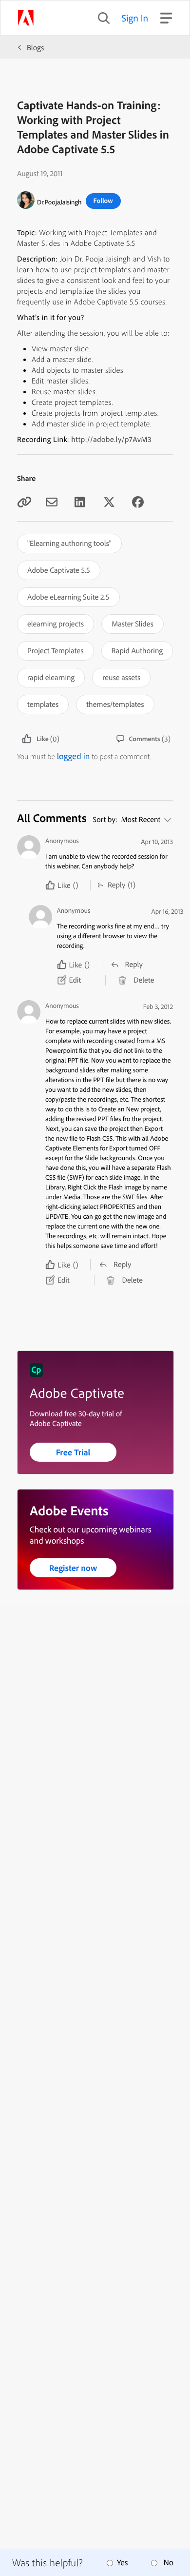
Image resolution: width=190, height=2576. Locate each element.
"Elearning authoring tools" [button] (69, 543)
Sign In (135, 18)
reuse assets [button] (121, 677)
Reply (116, 885)
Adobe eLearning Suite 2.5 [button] (68, 597)
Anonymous (62, 841)
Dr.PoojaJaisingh (59, 202)
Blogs (35, 47)
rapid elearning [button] (51, 677)
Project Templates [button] (56, 650)
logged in (74, 756)
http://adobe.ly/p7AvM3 (111, 439)
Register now (73, 1568)
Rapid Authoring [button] (137, 650)
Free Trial (73, 1452)
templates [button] (43, 704)
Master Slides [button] (133, 624)
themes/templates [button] (115, 704)
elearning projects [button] (56, 624)
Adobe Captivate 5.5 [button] (59, 570)
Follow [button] (103, 201)
